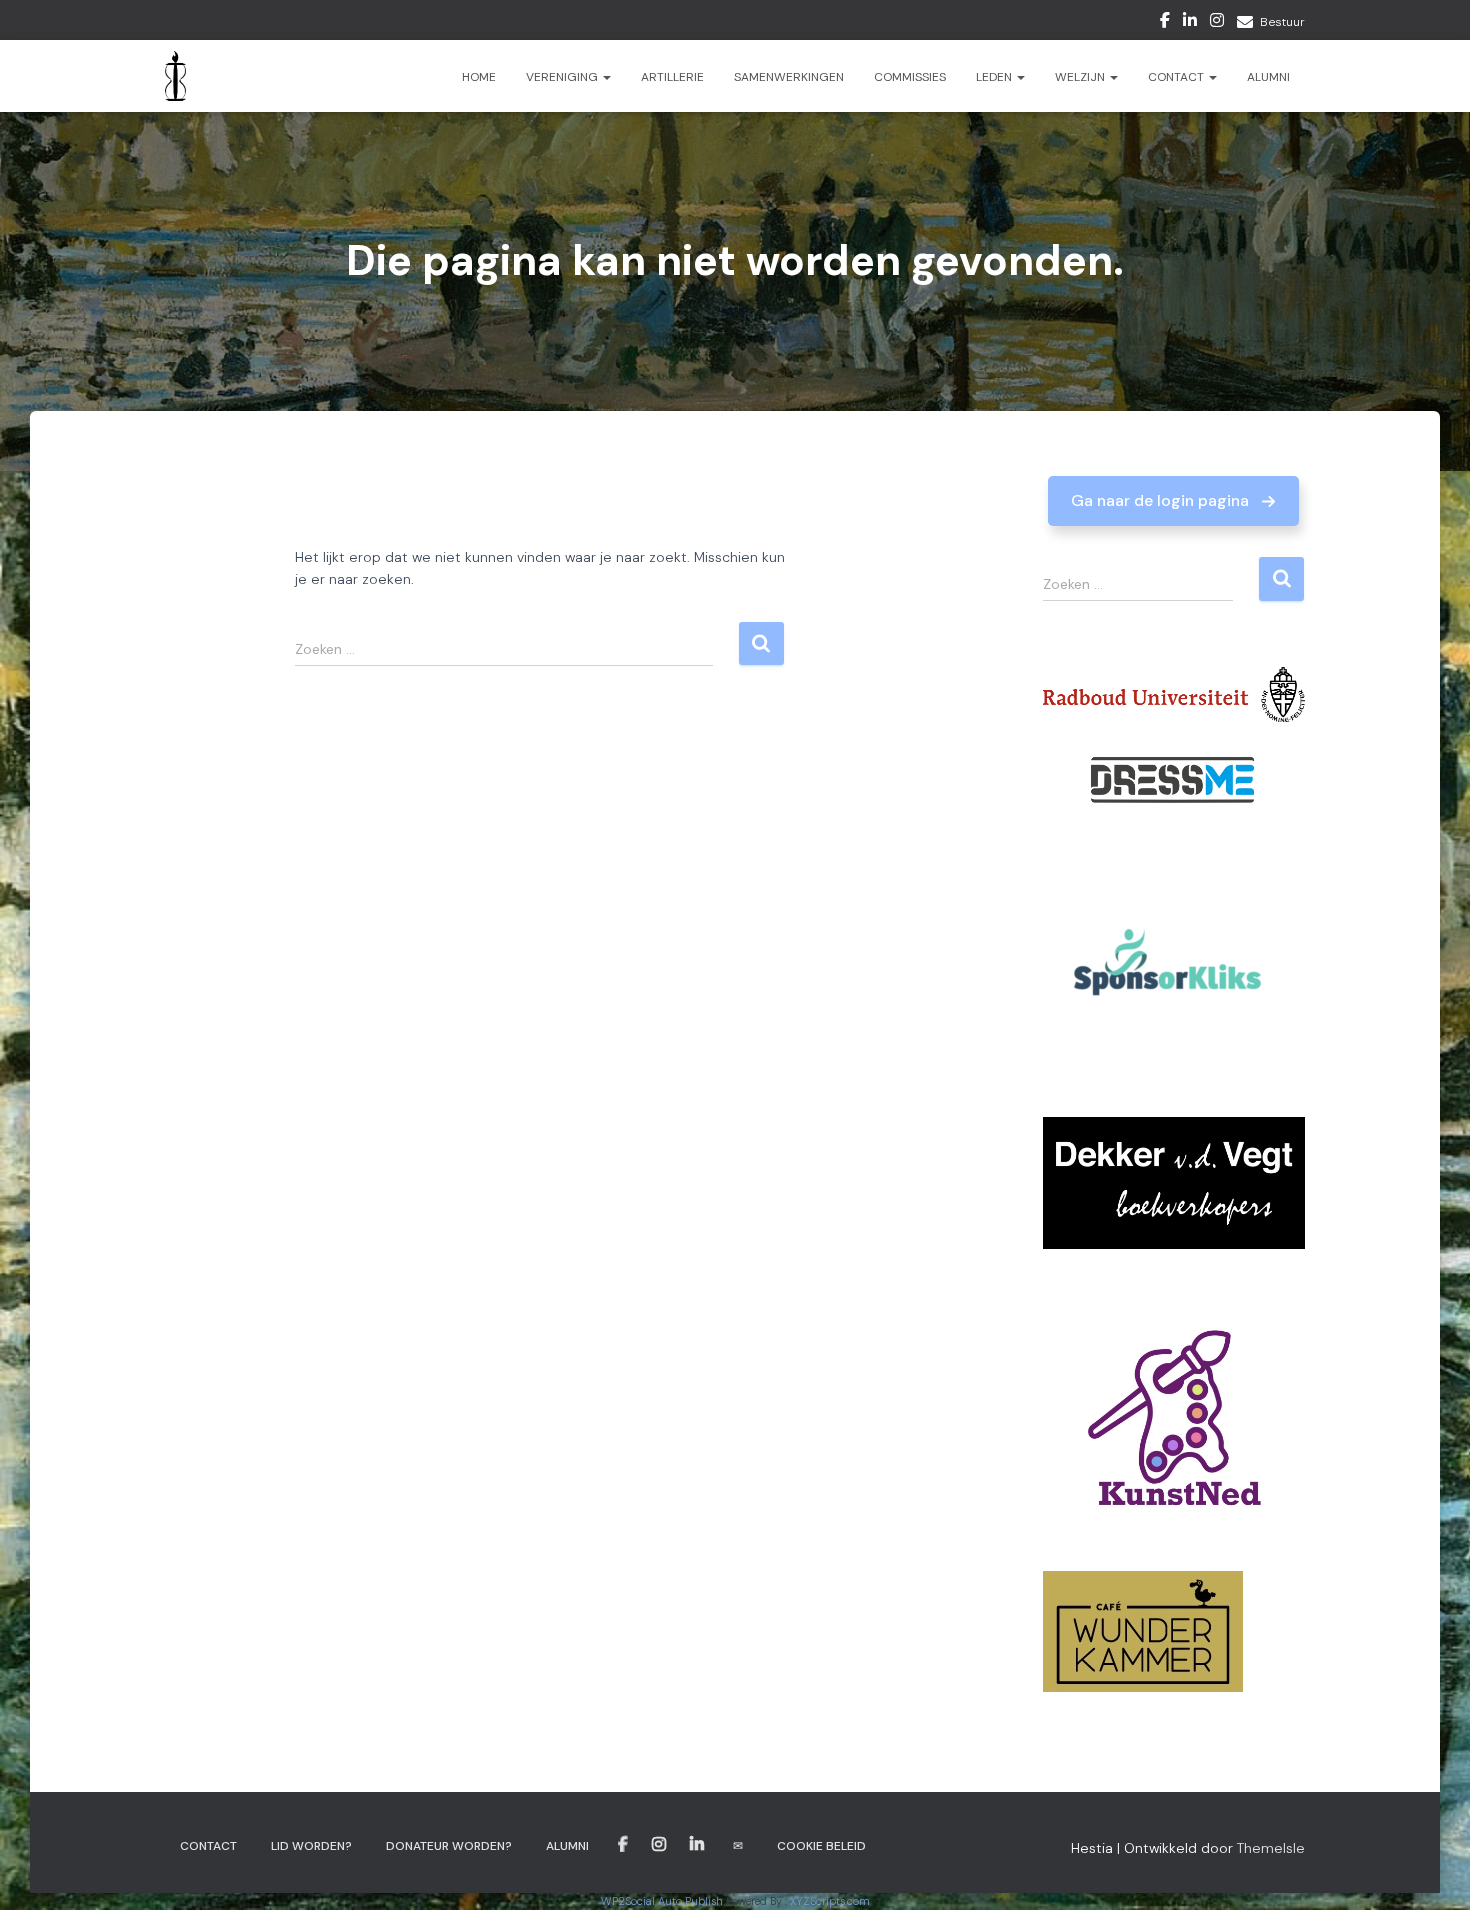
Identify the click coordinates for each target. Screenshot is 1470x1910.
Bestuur (1282, 22)
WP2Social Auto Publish (662, 1901)
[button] (1173, 501)
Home (479, 77)
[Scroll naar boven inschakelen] (1430, 1870)
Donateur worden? (449, 1846)
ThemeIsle (1271, 1848)
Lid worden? (311, 1846)
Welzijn (1081, 77)
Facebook (1165, 23)
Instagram (1217, 23)
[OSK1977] (175, 76)
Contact (1177, 77)
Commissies (910, 77)
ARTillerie (672, 77)
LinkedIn (1190, 23)
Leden (995, 77)
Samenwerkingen (789, 77)
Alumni (1268, 77)
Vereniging (563, 77)
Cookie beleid (821, 1846)
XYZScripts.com (830, 1901)
